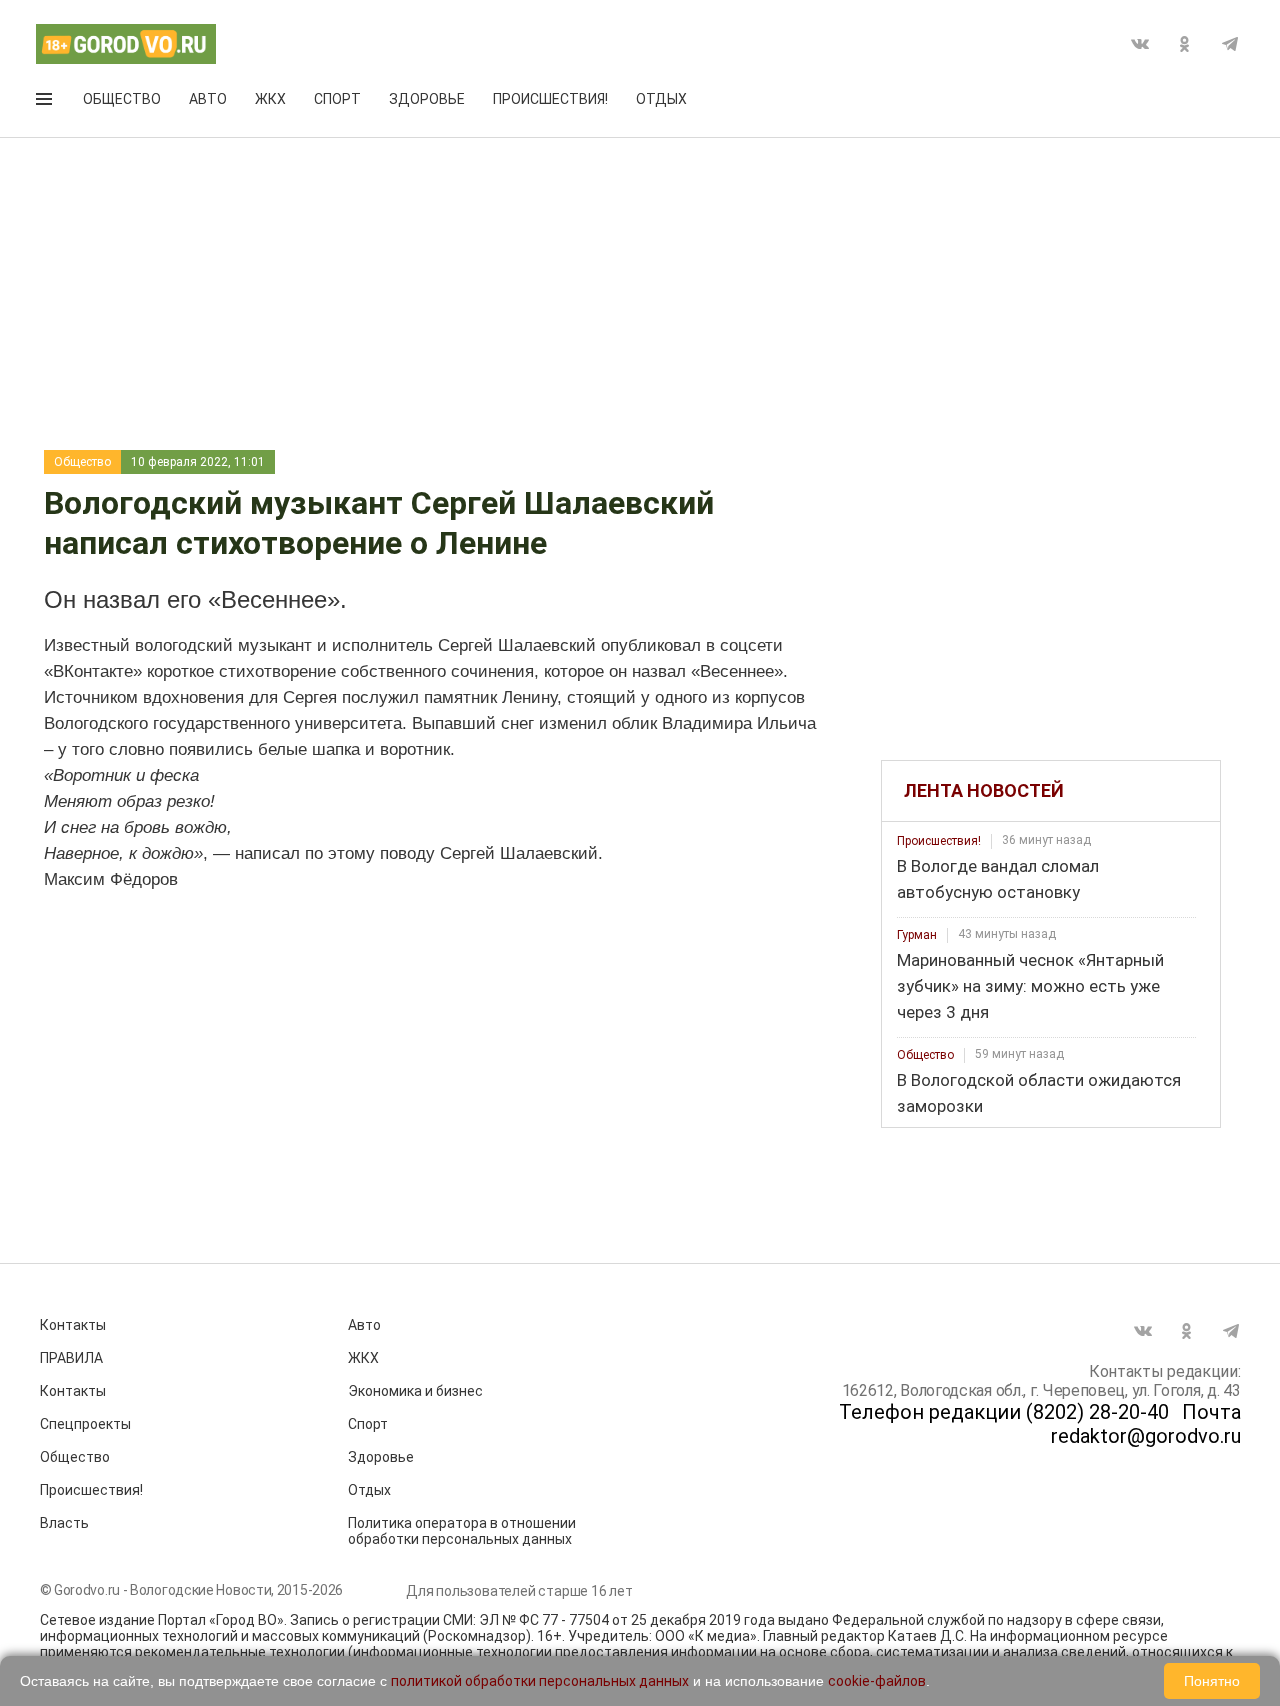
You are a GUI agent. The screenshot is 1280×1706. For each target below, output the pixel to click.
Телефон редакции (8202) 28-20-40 (1004, 1412)
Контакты (73, 1325)
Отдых (661, 99)
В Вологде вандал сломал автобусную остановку (998, 879)
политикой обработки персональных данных (540, 1681)
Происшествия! (550, 99)
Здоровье (427, 99)
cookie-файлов (877, 1681)
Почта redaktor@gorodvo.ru (1146, 1424)
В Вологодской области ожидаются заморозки (1039, 1093)
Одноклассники (1185, 44)
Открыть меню (46, 103)
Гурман (917, 935)
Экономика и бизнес (415, 1391)
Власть (64, 1523)
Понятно (1212, 1681)
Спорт (337, 99)
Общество (122, 99)
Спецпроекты (85, 1424)
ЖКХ (270, 99)
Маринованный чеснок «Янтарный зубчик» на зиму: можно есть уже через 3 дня (1030, 986)
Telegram (1230, 44)
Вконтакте (1140, 44)
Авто (208, 99)
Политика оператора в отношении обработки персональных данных (462, 1531)
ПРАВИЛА (71, 1358)
